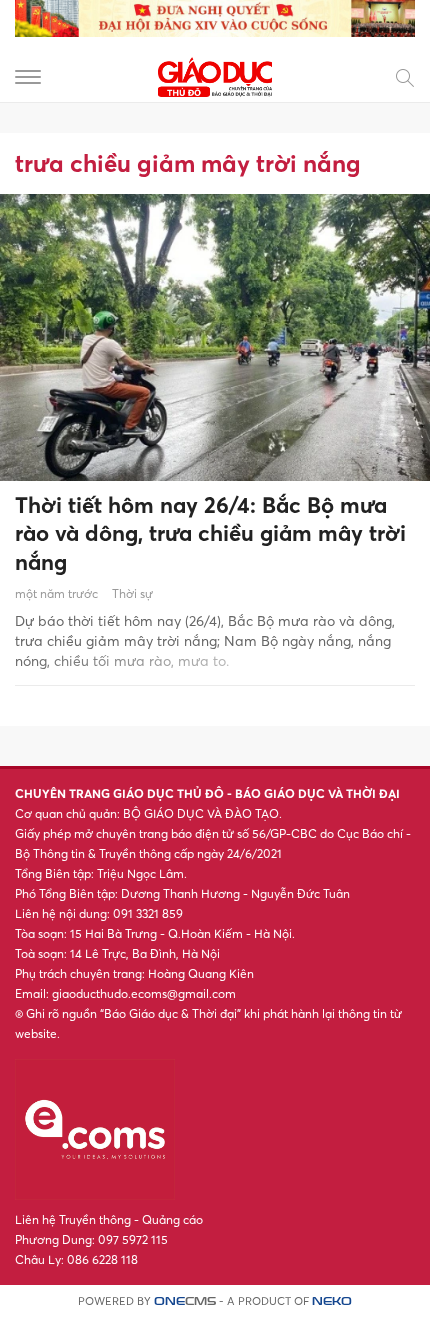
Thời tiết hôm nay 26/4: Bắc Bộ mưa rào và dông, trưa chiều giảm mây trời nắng (210, 533)
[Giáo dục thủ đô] (215, 75)
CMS (185, 1301)
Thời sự (132, 593)
